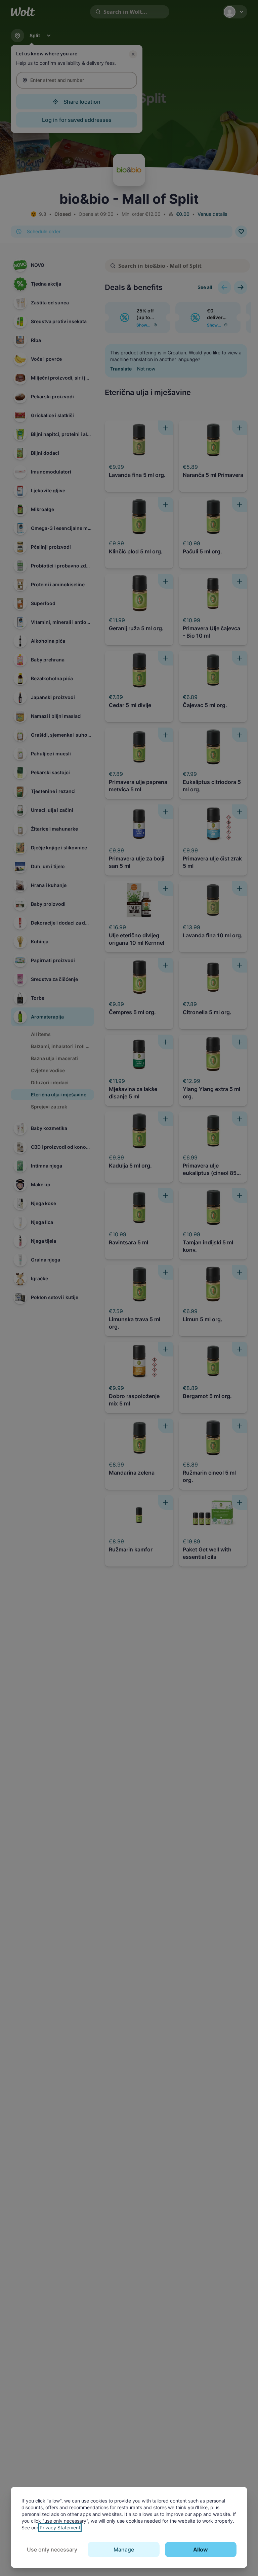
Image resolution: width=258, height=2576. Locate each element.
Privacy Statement (60, 2528)
